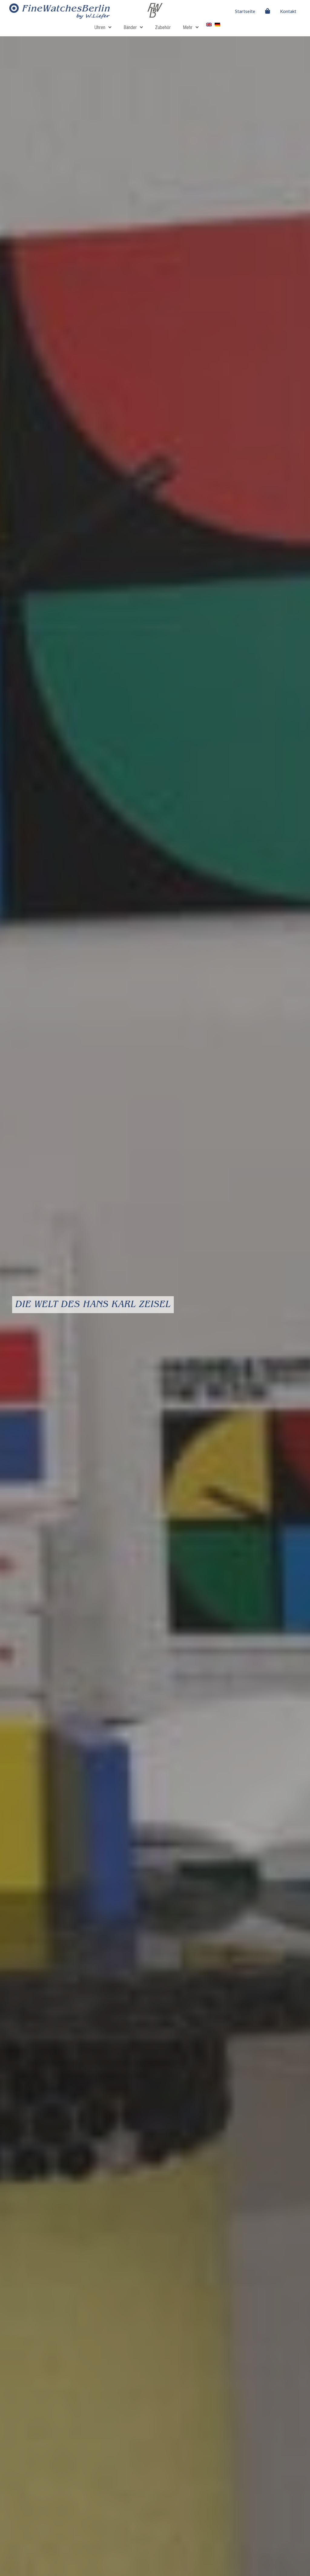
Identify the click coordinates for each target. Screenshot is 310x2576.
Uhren (100, 27)
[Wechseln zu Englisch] (209, 25)
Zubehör (163, 27)
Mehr (188, 27)
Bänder (130, 27)
